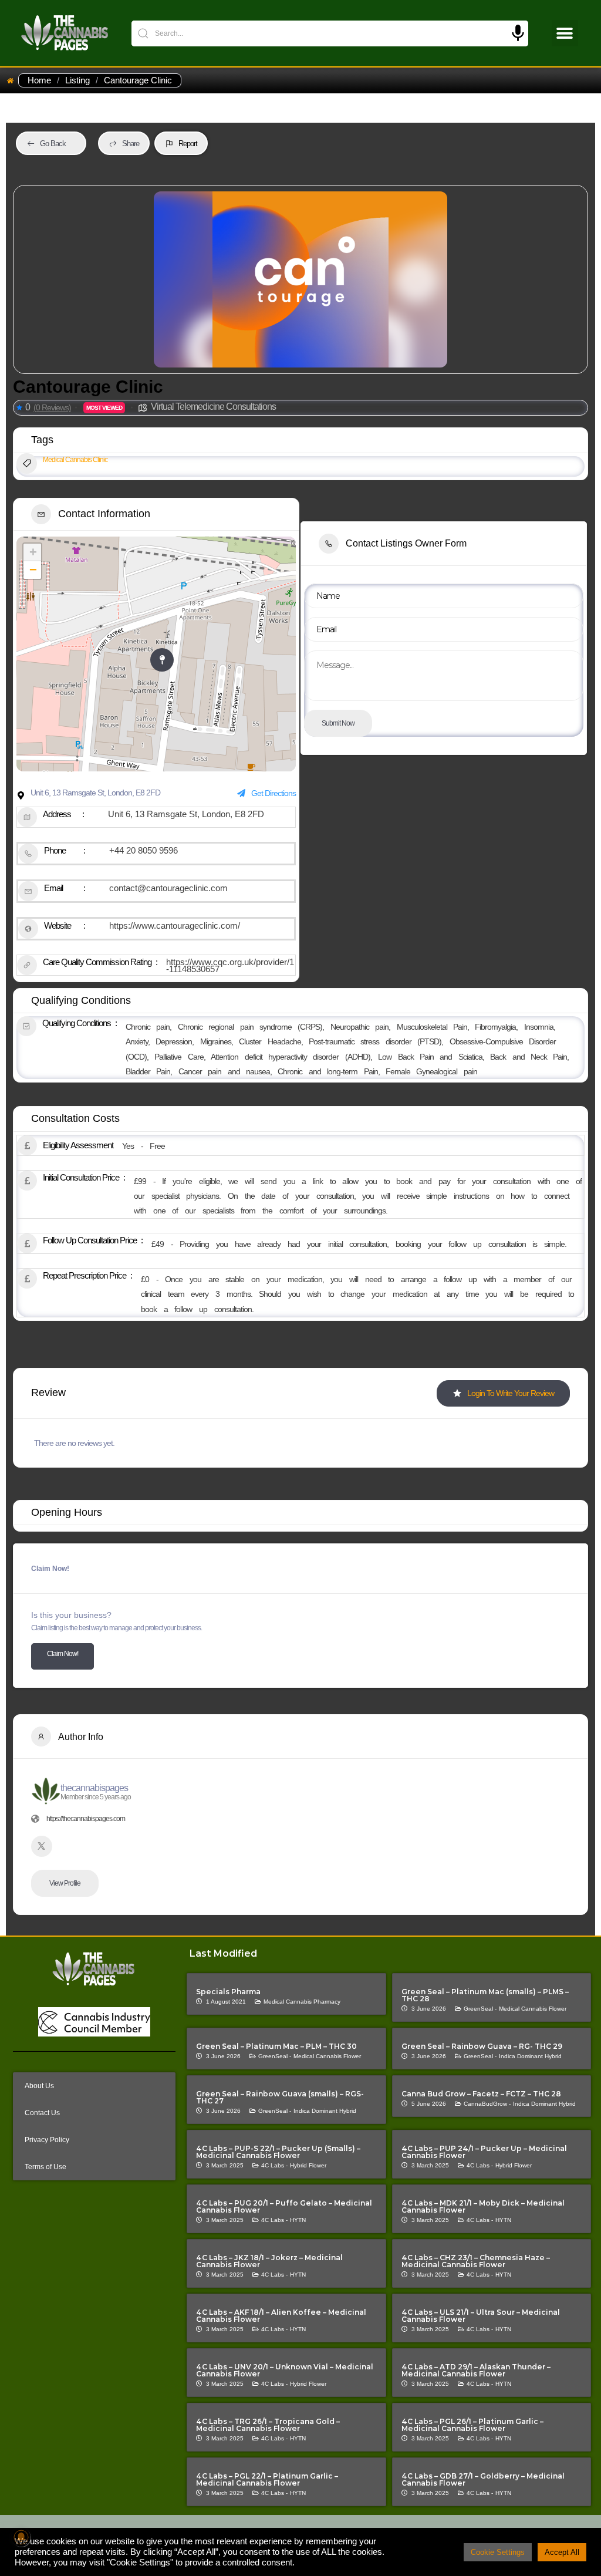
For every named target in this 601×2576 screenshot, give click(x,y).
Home (39, 80)
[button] (565, 33)
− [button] (33, 570)
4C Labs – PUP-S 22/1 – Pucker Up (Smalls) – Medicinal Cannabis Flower (278, 2152)
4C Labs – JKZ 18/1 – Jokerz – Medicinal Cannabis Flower (269, 2261)
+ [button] (33, 552)
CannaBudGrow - (487, 2104)
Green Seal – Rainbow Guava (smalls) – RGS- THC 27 (280, 2097)
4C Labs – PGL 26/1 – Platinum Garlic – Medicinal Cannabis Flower (472, 2425)
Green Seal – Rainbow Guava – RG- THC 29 (482, 2046)
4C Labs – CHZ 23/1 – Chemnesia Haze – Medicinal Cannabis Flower (476, 2261)
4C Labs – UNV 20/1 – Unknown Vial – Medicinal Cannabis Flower (285, 2370)
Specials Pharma (228, 1992)
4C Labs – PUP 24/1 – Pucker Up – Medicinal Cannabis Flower (484, 2152)
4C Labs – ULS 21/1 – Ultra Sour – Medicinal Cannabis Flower (481, 2316)
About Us (39, 2086)
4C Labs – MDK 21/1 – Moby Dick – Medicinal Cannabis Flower (483, 2206)
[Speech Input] (518, 33)
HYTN (298, 2220)
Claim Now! (63, 1654)
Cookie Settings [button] (498, 2552)
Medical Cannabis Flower (533, 2009)
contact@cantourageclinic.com (168, 888)
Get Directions (274, 793)
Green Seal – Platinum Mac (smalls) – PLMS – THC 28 (485, 1995)
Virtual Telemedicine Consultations (213, 407)
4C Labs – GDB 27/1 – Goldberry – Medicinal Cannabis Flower (483, 2479)
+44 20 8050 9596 (144, 850)
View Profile (65, 1883)
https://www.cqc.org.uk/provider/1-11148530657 (230, 965)
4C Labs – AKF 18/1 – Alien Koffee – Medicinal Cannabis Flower (281, 2316)
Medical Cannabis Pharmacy (302, 2002)
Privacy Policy (47, 2140)
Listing (77, 80)
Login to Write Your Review (511, 1393)
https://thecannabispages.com (86, 1819)
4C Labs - (274, 2165)
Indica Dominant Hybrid (530, 2056)
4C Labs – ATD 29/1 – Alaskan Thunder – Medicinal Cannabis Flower (476, 2370)
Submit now (338, 723)
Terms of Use (45, 2167)
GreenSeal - (480, 2009)
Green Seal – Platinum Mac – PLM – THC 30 (276, 2046)
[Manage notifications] (21, 2537)
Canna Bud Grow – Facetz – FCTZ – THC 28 (481, 2094)
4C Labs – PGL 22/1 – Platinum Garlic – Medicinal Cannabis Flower (267, 2479)
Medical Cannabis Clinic (75, 460)
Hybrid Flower (308, 2165)
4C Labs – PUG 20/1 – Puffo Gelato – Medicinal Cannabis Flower (284, 2206)
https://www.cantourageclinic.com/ (175, 925)
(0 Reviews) (52, 407)
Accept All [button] (562, 2552)
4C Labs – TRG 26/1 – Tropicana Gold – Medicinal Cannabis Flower (268, 2425)
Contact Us (42, 2113)
